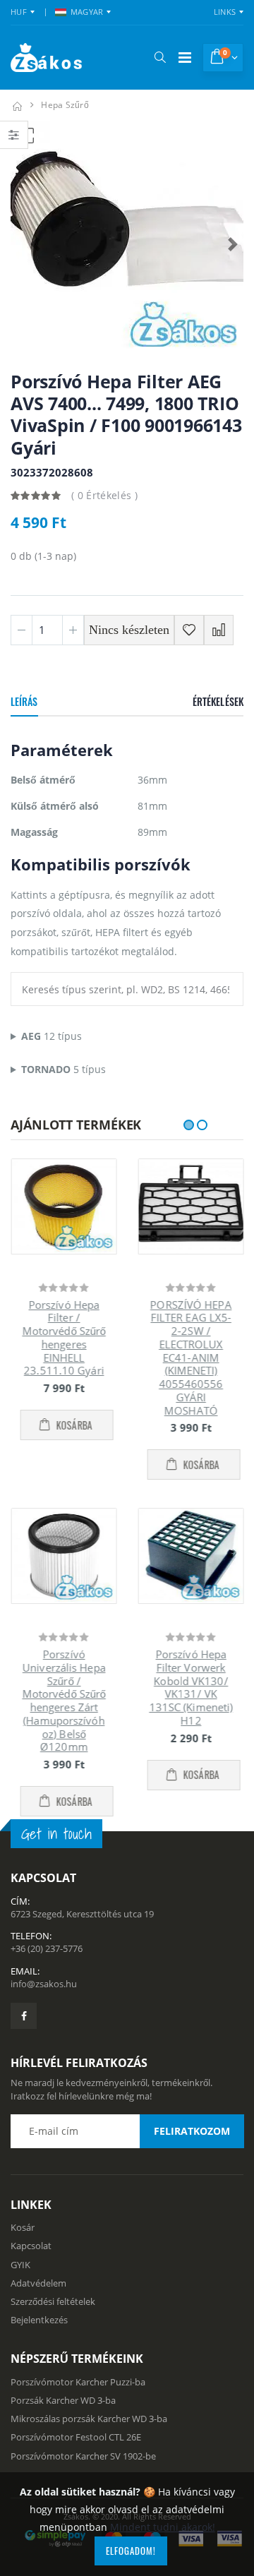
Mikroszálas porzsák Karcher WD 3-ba (89, 2432)
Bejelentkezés (39, 2333)
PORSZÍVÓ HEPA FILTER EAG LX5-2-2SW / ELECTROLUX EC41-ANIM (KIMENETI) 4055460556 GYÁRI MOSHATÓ (190, 1358)
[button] (160, 57)
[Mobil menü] (185, 58)
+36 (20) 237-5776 (47, 1962)
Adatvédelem (38, 2296)
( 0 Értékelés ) (104, 495)
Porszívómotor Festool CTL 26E (76, 2450)
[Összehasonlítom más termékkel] (219, 630)
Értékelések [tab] (218, 701)
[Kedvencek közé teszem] (189, 630)
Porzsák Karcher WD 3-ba (63, 2414)
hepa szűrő (65, 105)
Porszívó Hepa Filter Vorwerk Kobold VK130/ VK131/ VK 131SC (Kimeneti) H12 (191, 1687)
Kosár (23, 2241)
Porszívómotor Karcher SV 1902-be (83, 2469)
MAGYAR (87, 12)
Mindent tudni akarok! (163, 2527)
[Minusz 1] (22, 630)
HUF (19, 12)
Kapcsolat (31, 2259)
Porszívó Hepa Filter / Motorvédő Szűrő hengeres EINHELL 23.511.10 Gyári (64, 1338)
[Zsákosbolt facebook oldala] (24, 2029)
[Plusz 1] (73, 630)
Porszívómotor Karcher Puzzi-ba (78, 2395)
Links (225, 12)
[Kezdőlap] (17, 105)
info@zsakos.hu (44, 1997)
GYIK (20, 2277)
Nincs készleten (129, 630)
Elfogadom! (131, 2551)
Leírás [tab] (24, 701)
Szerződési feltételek (53, 2315)
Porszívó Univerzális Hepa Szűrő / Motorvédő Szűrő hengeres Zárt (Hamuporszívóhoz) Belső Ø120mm (64, 1700)
